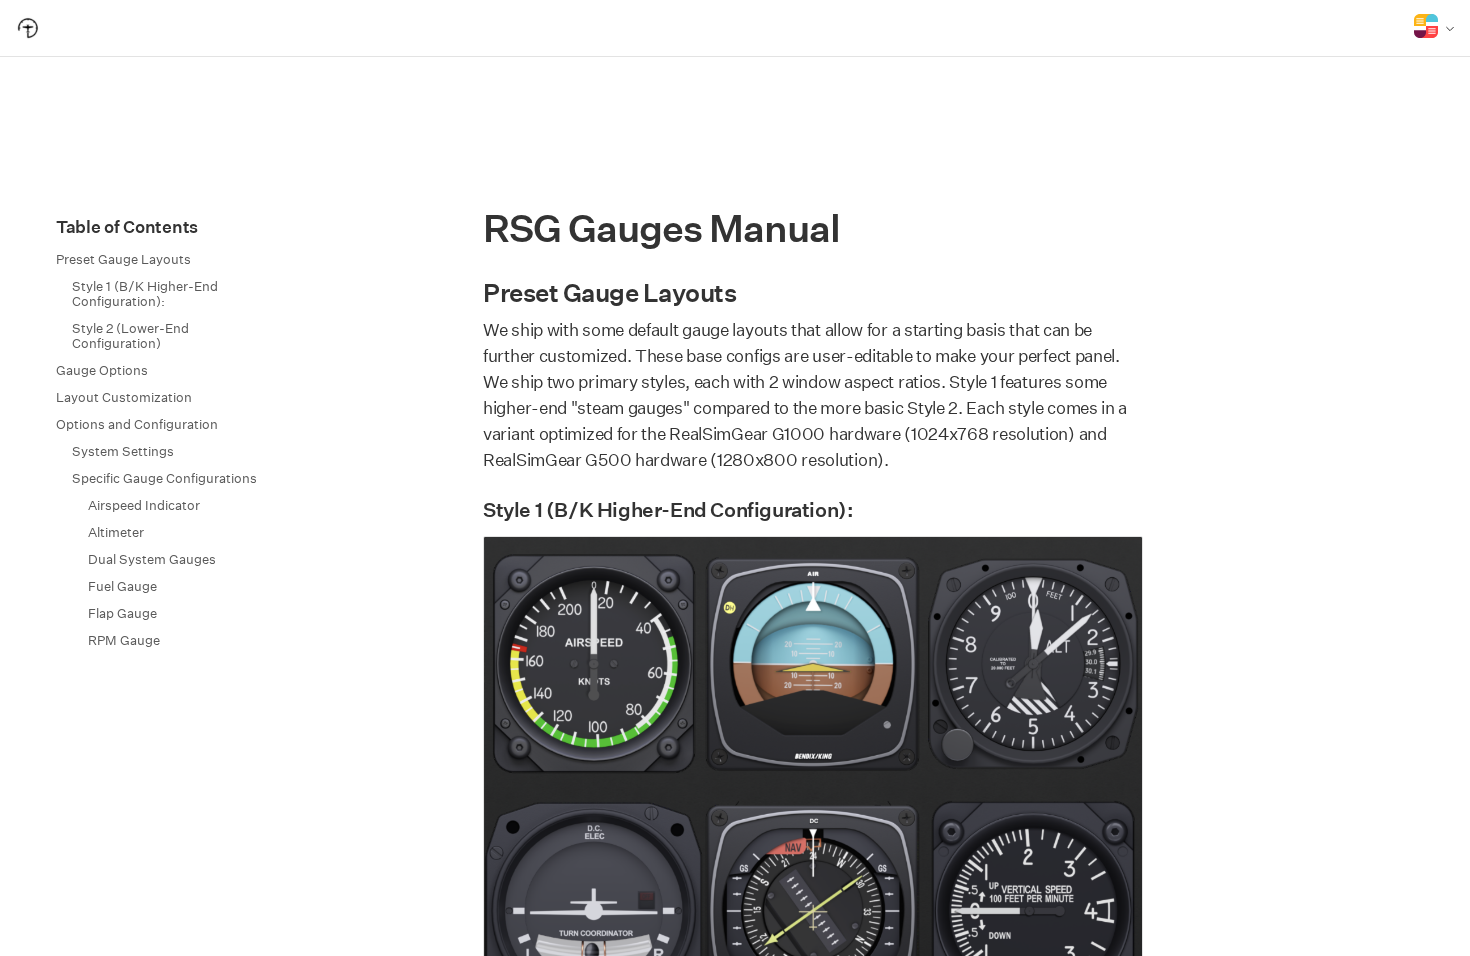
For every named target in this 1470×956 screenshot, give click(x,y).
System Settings (123, 451)
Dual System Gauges (152, 559)
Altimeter (116, 532)
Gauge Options (102, 370)
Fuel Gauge (122, 586)
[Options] (1434, 28)
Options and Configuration (137, 424)
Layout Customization (124, 397)
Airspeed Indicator (144, 505)
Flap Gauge (122, 613)
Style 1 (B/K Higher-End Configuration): (145, 294)
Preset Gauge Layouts (123, 259)
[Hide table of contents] (38, 227)
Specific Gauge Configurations (164, 478)
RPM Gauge (124, 640)
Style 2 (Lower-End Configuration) (130, 336)
